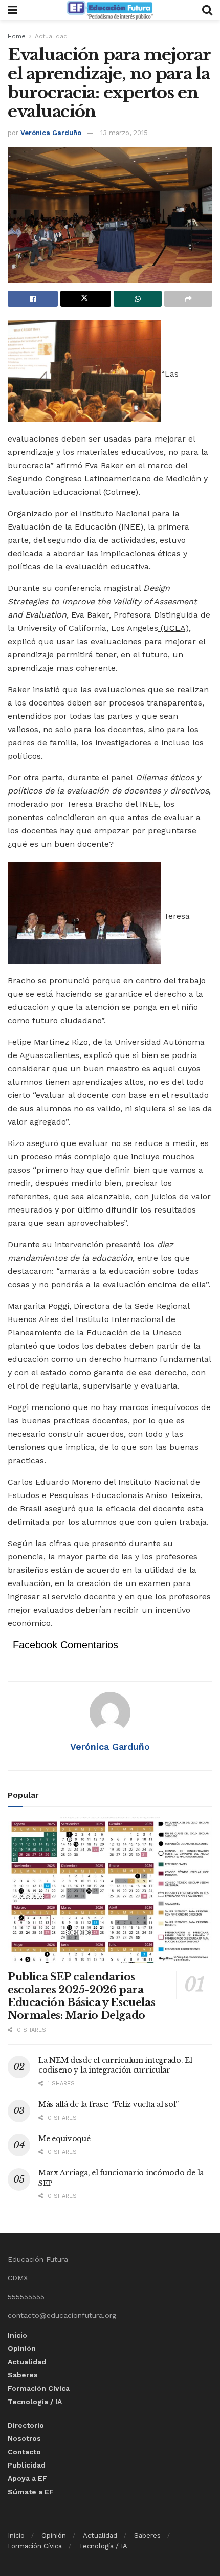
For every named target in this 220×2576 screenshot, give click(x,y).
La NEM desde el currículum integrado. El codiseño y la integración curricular (115, 2065)
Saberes (23, 2375)
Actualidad (51, 36)
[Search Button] (207, 10)
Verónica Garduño (51, 133)
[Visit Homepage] (109, 10)
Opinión (22, 2348)
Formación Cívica (39, 2388)
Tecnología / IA (35, 2402)
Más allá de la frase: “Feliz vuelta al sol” (108, 2104)
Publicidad (27, 2465)
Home (17, 36)
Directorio (26, 2425)
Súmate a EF (31, 2492)
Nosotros (24, 2438)
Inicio (17, 2335)
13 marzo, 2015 (124, 133)
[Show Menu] (13, 10)
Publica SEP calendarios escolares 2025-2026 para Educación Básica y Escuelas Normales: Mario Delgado (81, 1996)
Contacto (24, 2452)
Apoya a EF (27, 2478)
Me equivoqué (64, 2139)
